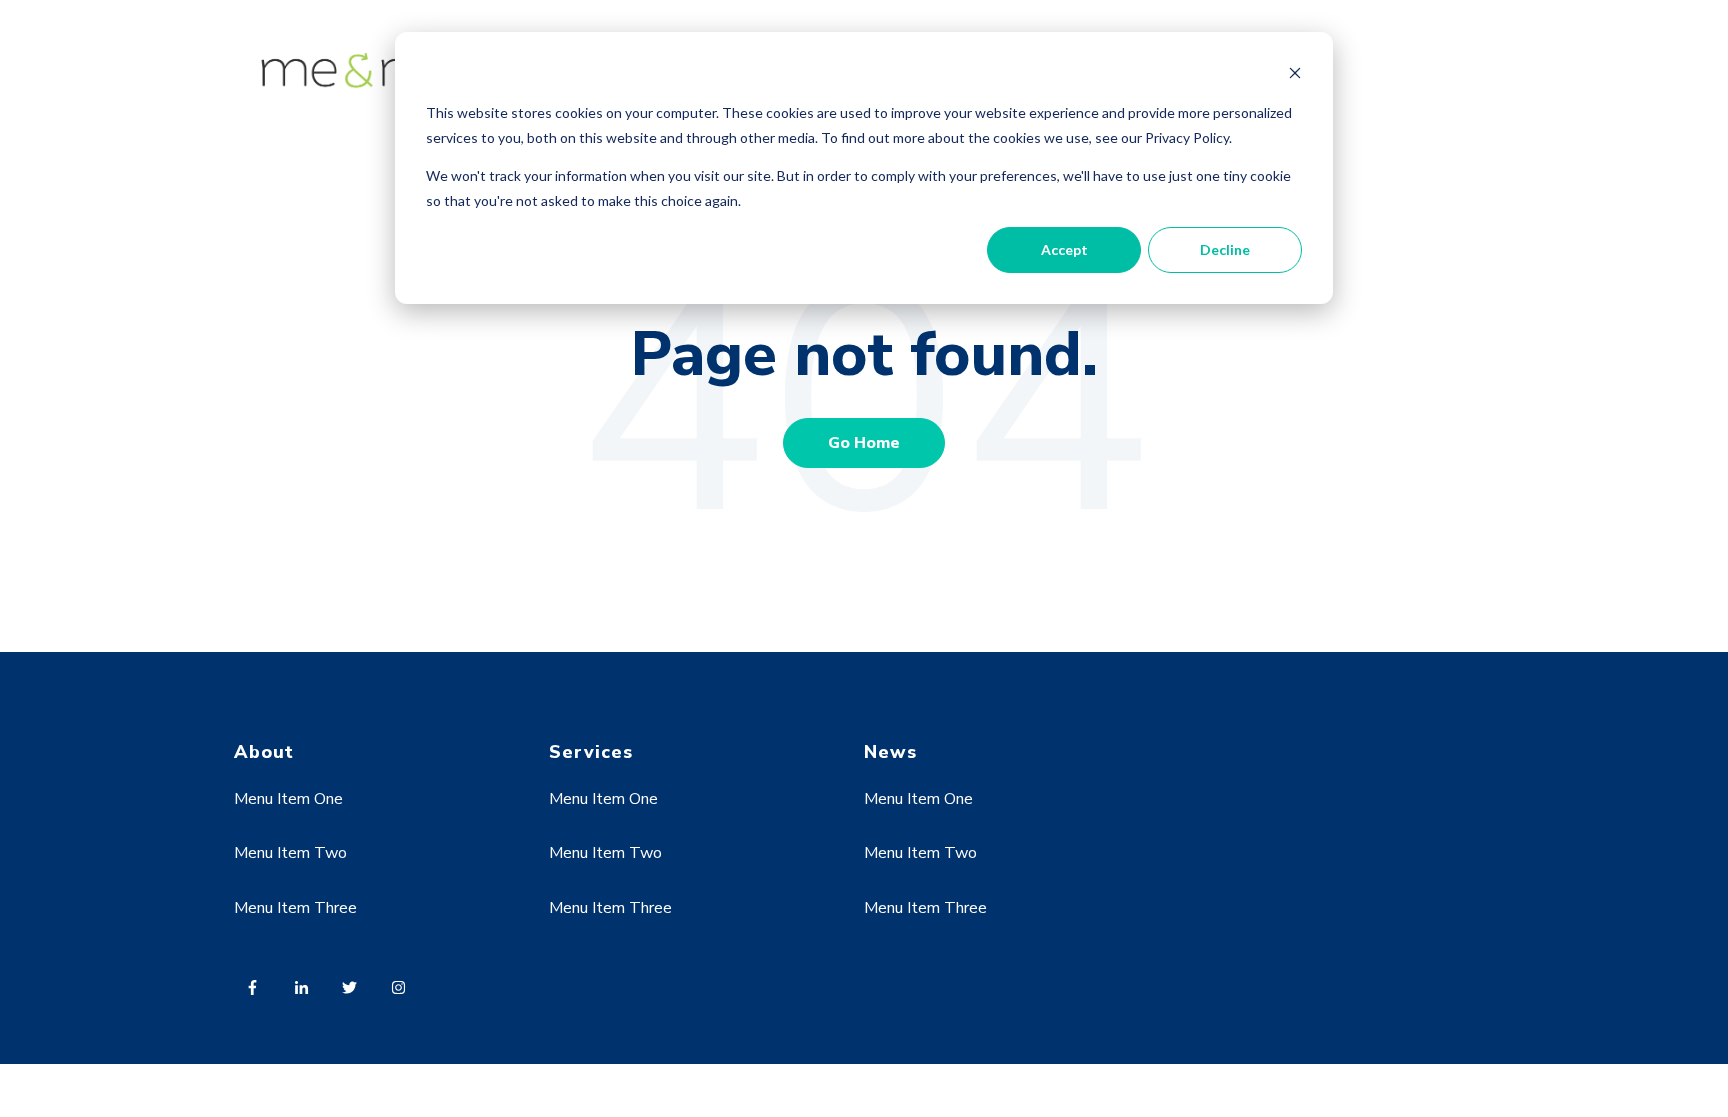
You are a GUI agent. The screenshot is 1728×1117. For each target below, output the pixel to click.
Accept (1064, 249)
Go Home (864, 443)
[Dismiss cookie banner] (1295, 75)
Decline (1225, 249)
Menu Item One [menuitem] (288, 799)
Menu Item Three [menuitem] (295, 908)
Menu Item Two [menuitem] (290, 853)
